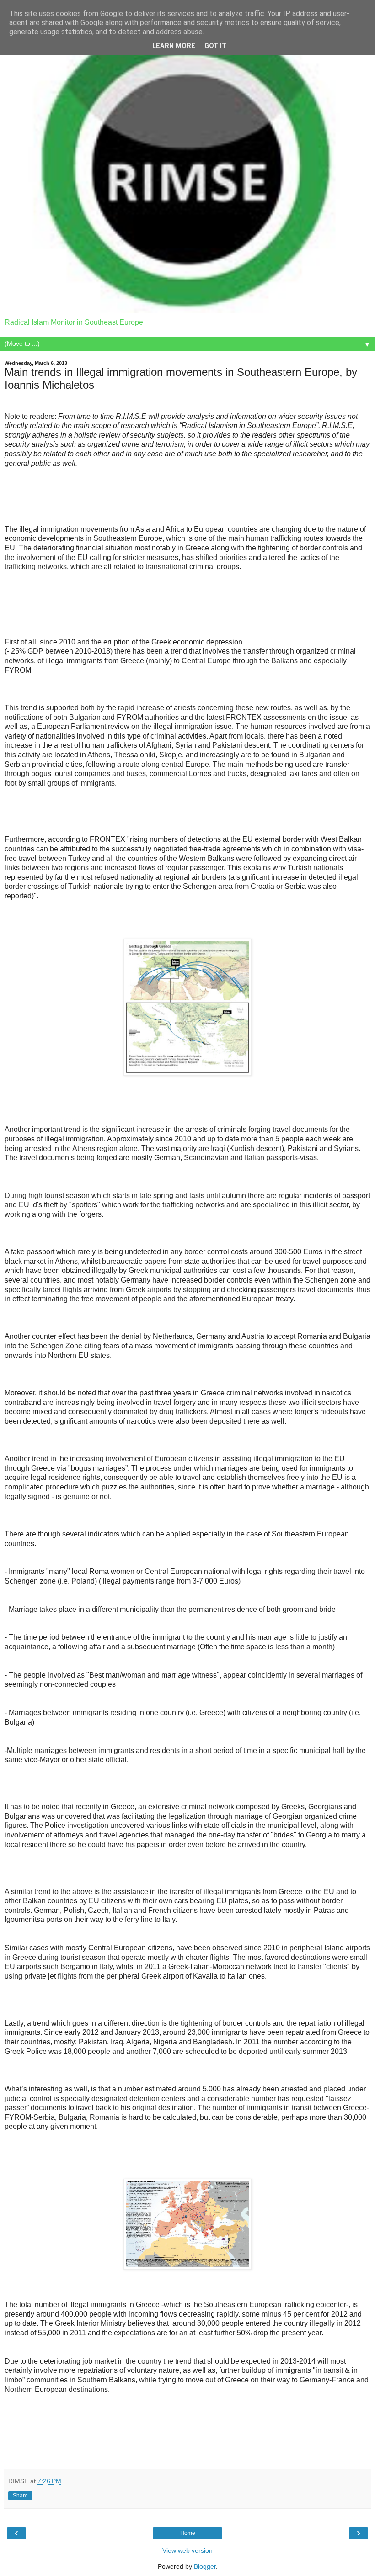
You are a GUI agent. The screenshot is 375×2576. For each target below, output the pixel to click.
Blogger (205, 2566)
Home (188, 2533)
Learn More (174, 46)
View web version (187, 2550)
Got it (215, 46)
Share (20, 2496)
